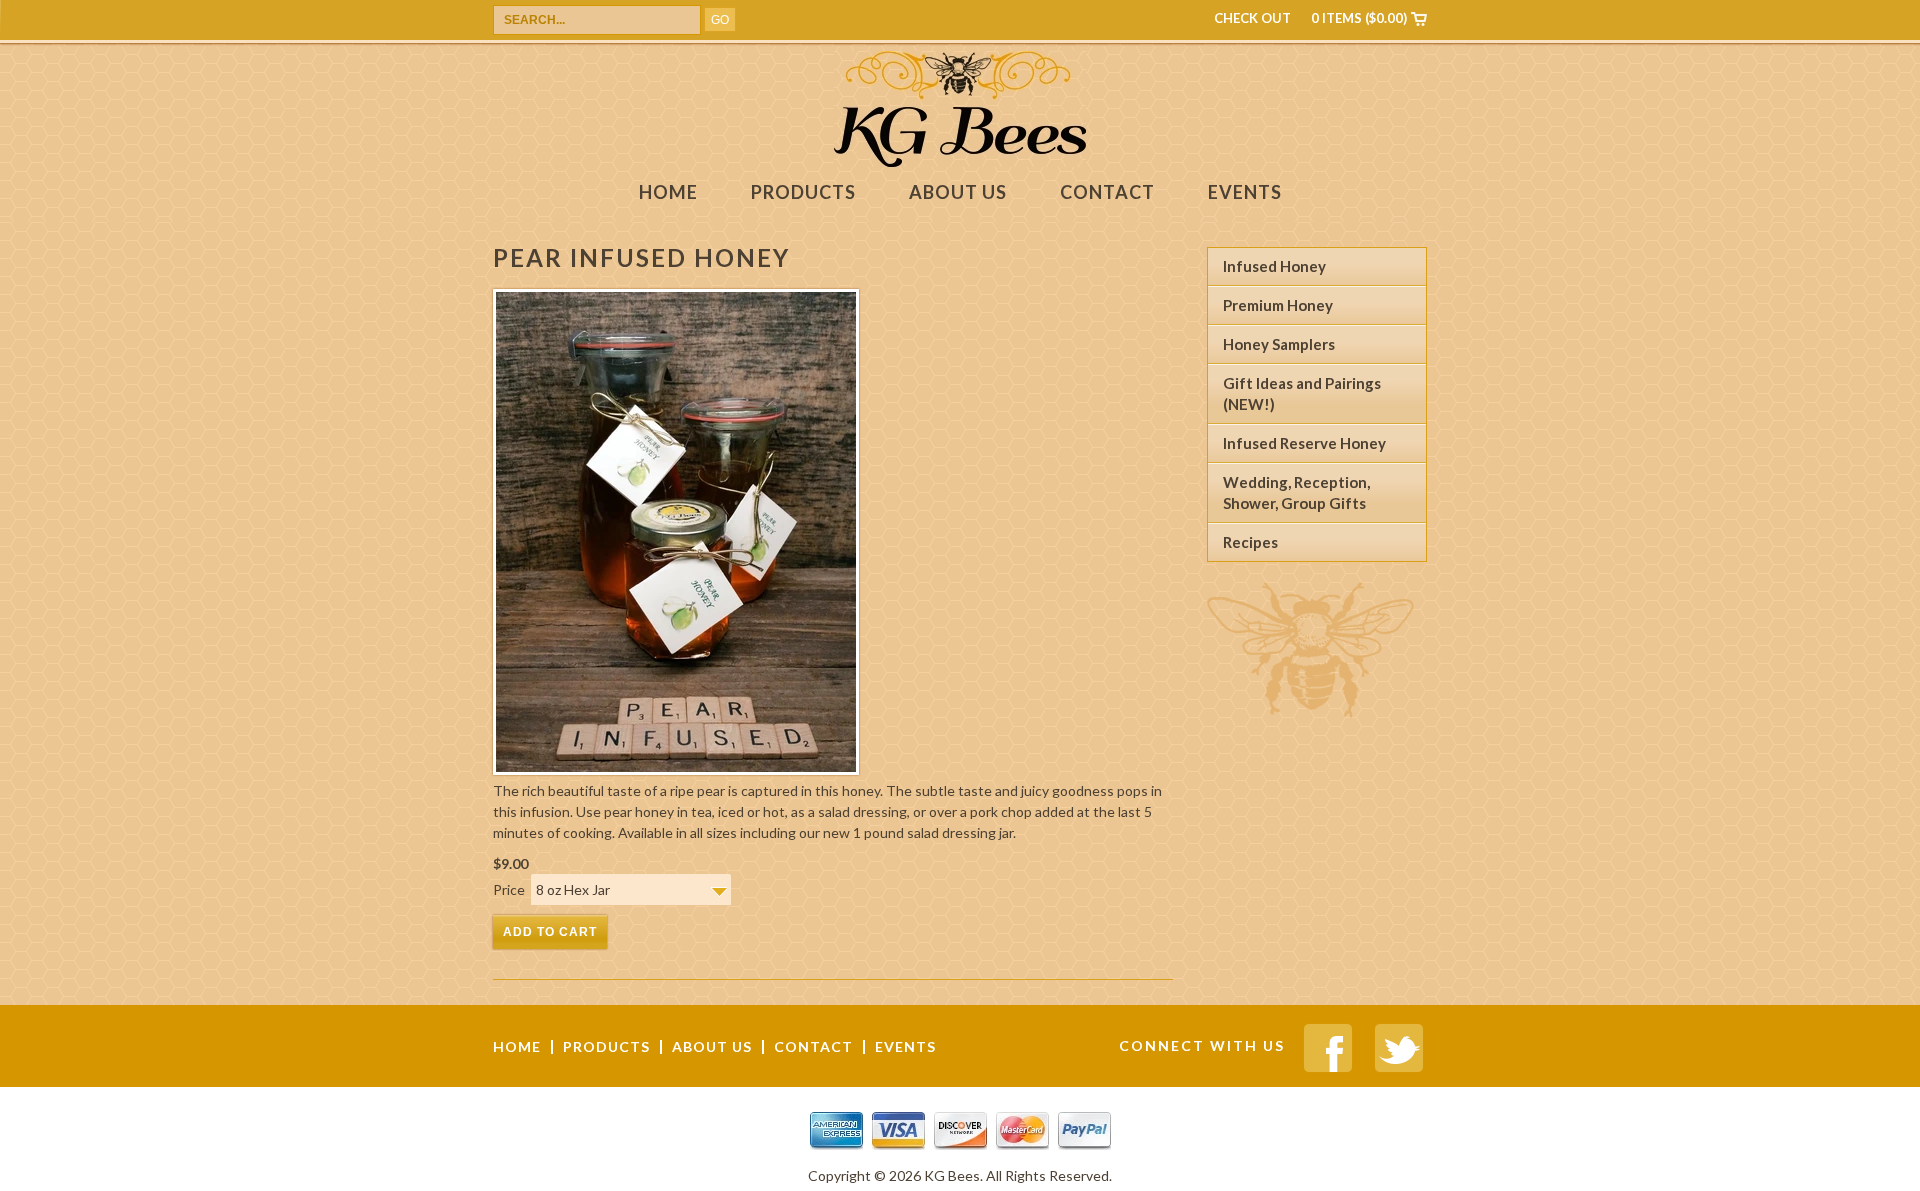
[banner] (960, 161)
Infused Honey (1274, 266)
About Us (958, 192)
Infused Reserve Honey (1304, 443)
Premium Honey (1278, 305)
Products (803, 192)
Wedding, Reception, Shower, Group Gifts (1296, 492)
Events (1245, 192)
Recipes (1250, 542)
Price (512, 889)
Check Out (1252, 18)
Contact (1107, 192)
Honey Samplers (1279, 344)
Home (668, 192)
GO (720, 20)
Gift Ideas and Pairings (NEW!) (1302, 393)
